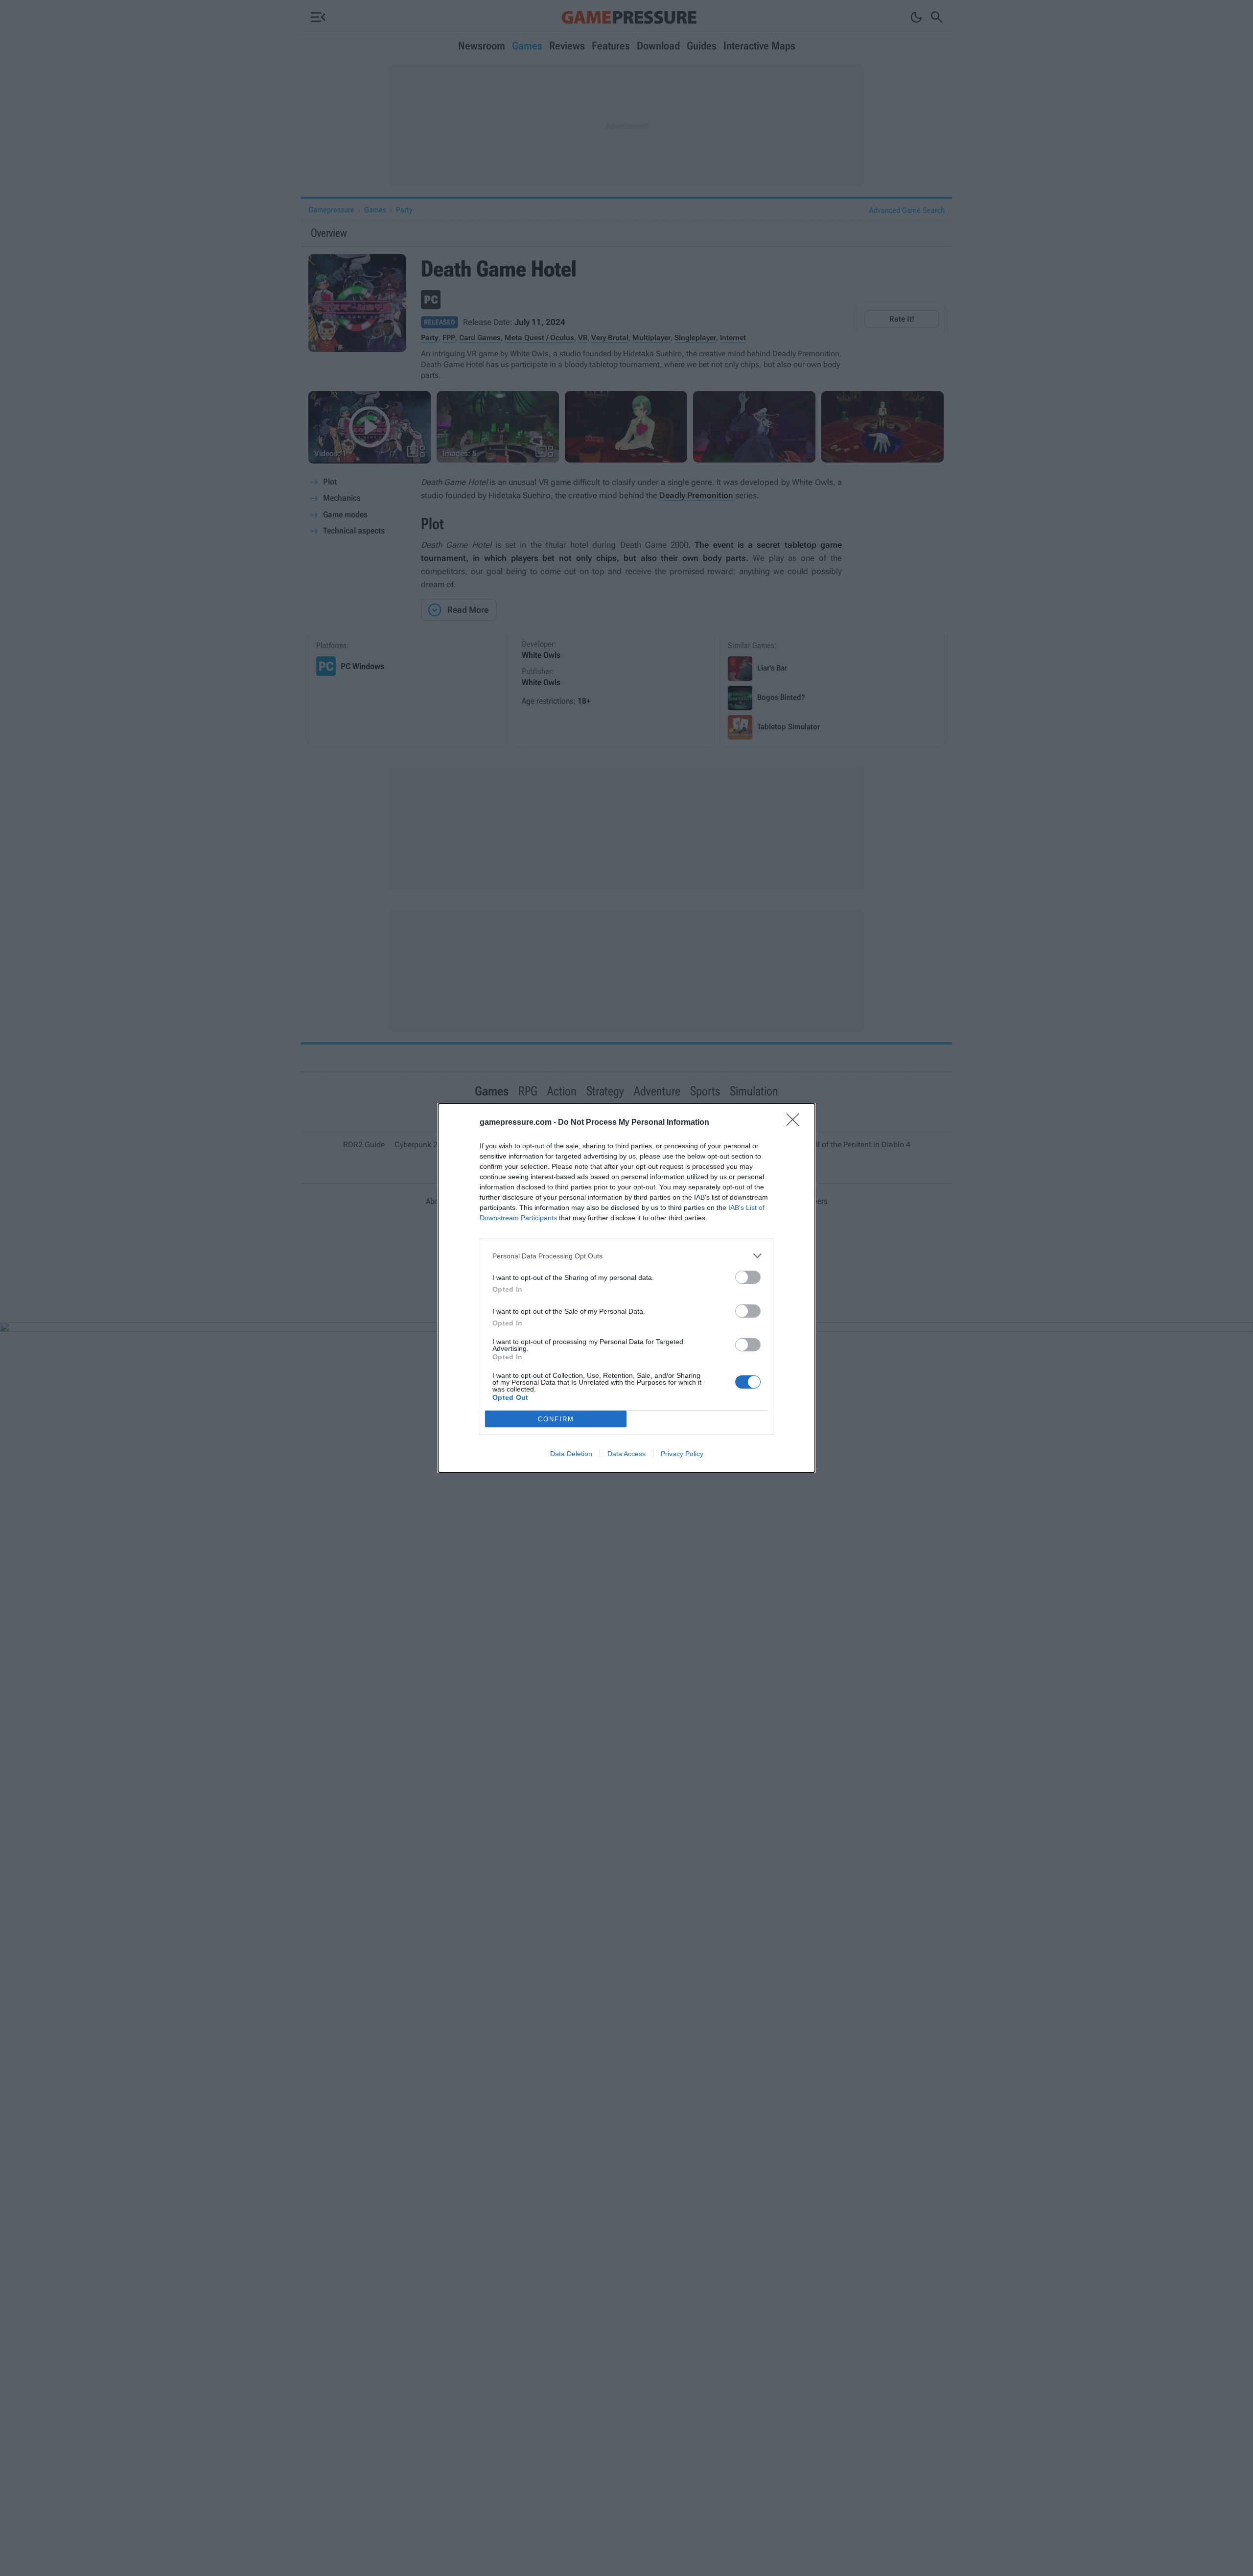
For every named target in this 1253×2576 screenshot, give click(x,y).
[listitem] (626, 1256)
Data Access (626, 1454)
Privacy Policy (682, 1454)
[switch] (748, 1277)
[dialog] (626, 1288)
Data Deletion (571, 1454)
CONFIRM (556, 1419)
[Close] (796, 1123)
